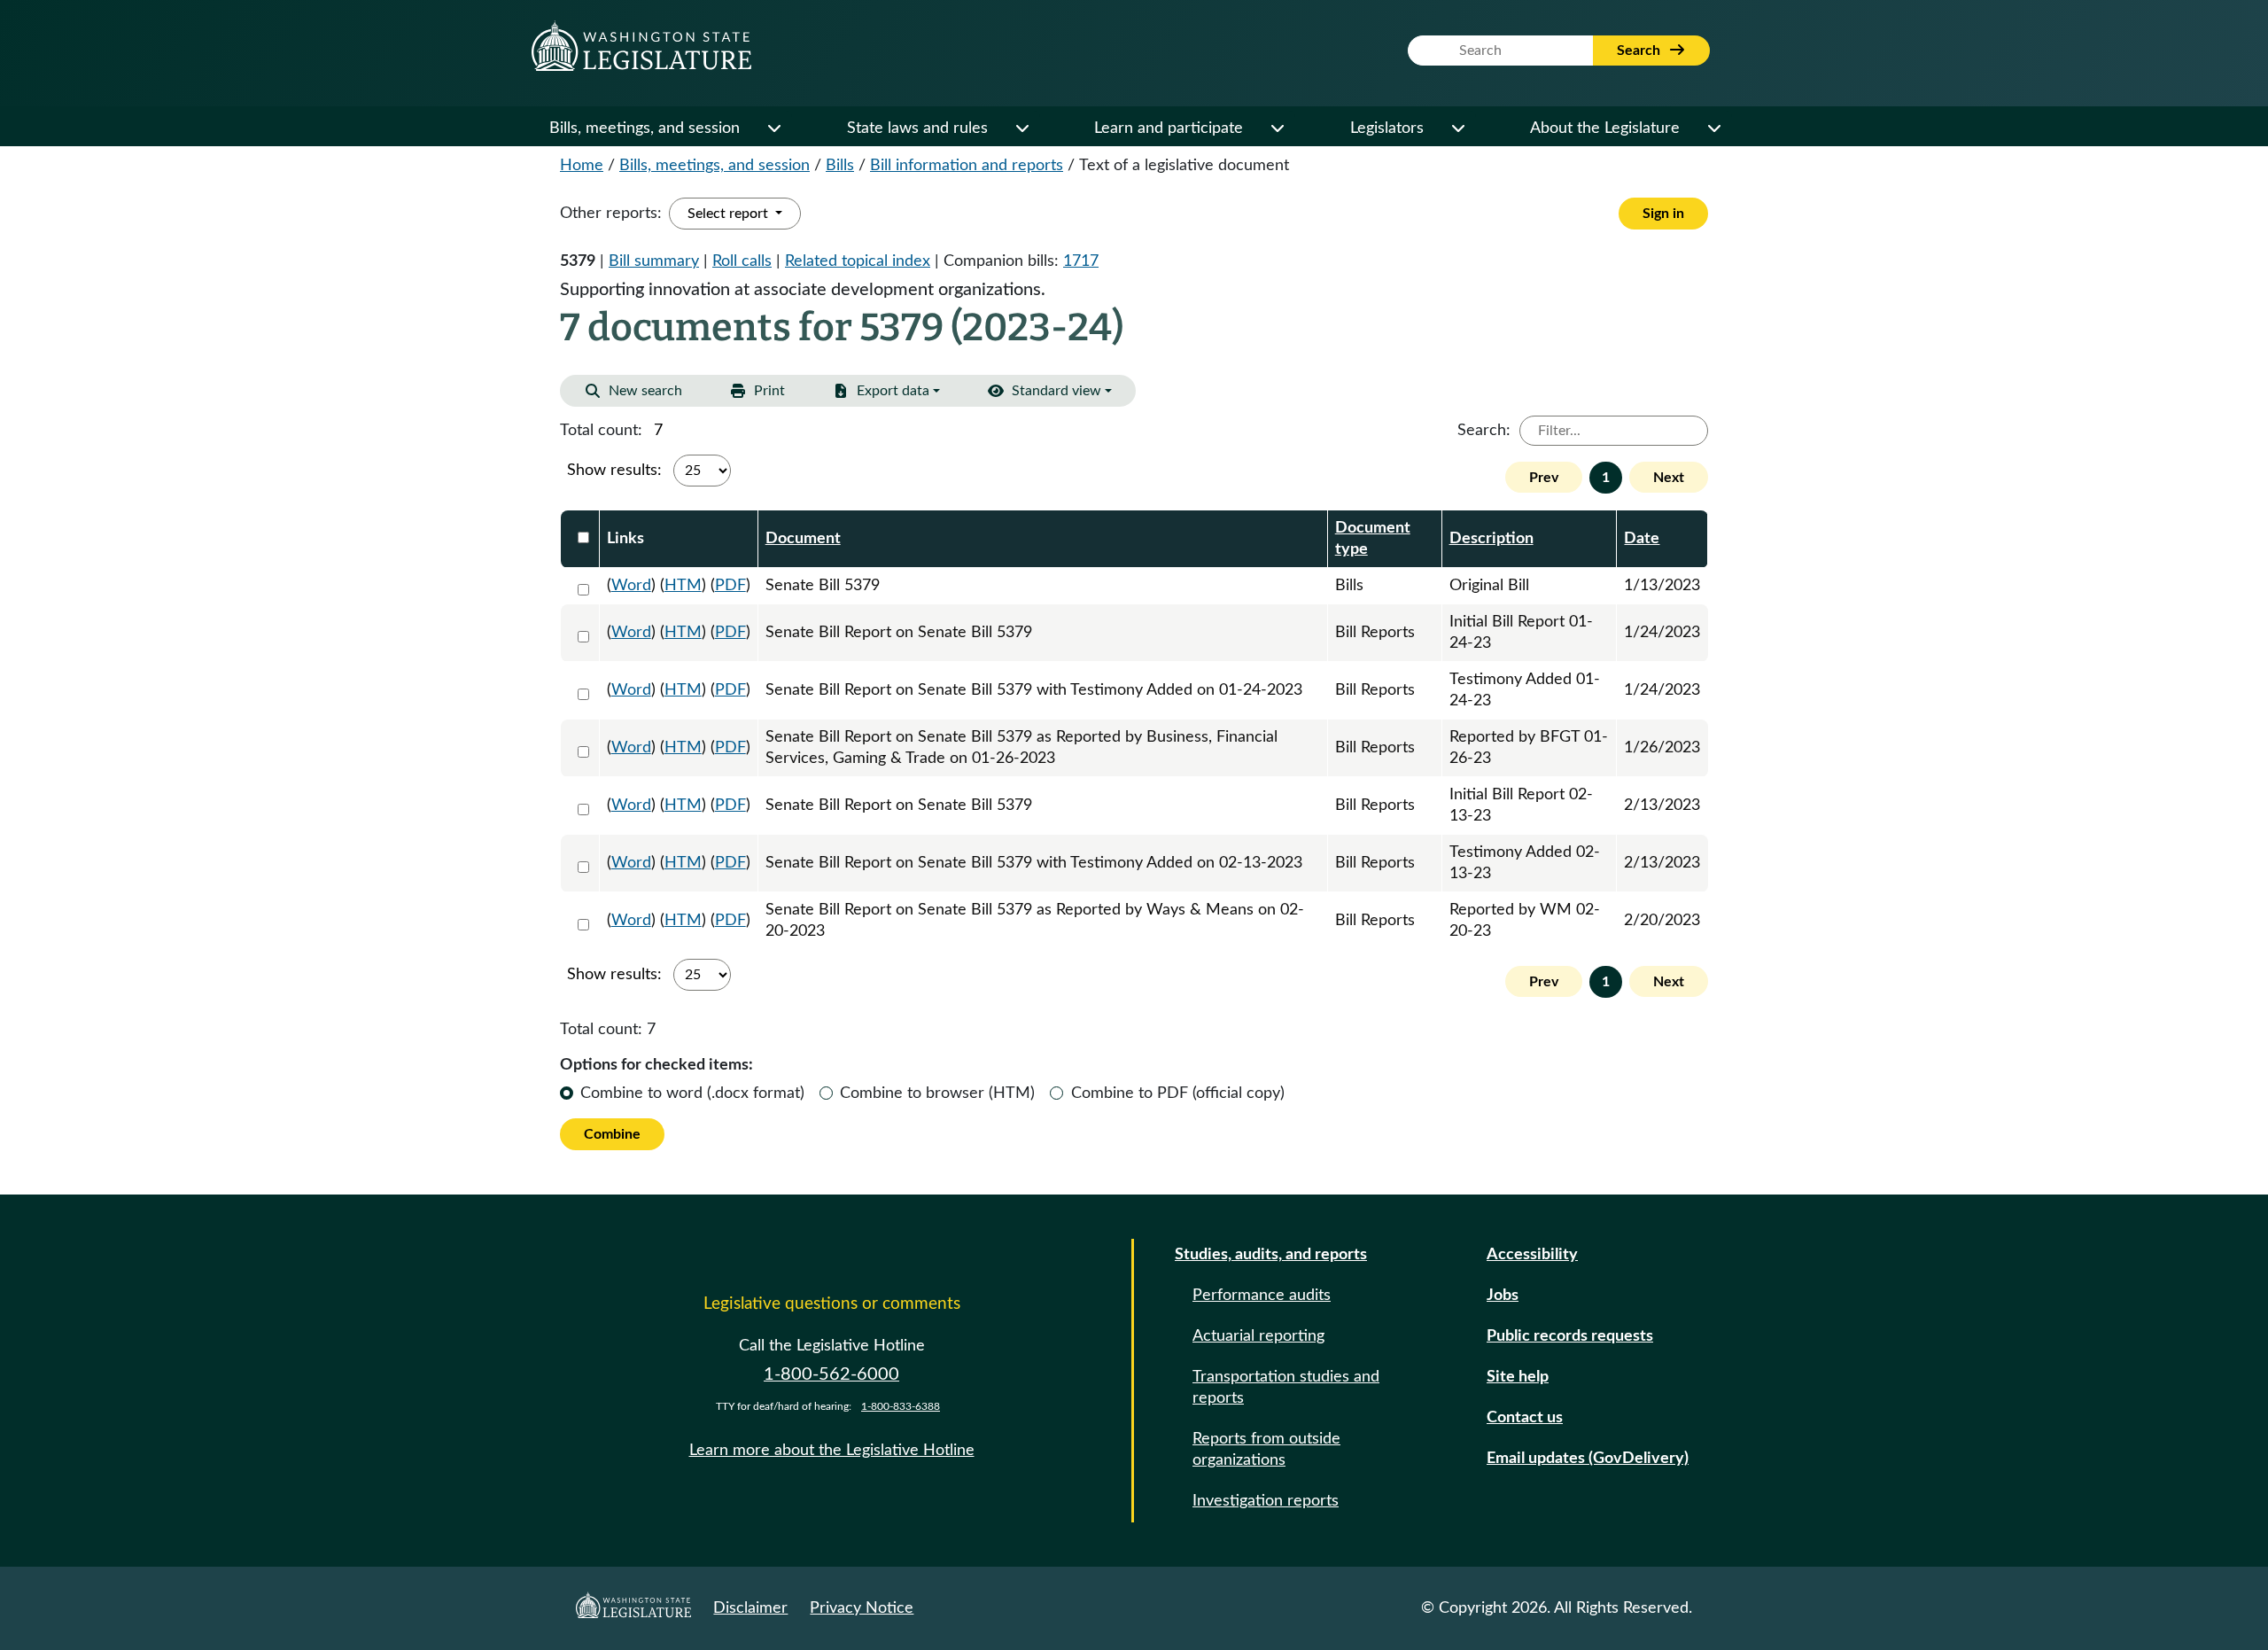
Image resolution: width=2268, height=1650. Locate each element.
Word (631, 586)
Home (582, 166)
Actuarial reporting (1258, 1336)
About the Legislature (1605, 128)
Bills (840, 166)
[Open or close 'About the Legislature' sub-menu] (1713, 128)
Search (1640, 51)
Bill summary (654, 261)
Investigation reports (1266, 1501)
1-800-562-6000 (831, 1374)
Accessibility (1532, 1255)
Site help (1518, 1377)
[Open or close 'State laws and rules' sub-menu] (1021, 128)
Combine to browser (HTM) (937, 1094)
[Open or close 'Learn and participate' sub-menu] (1277, 128)
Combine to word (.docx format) (692, 1094)
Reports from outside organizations (1266, 1450)
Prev (1544, 478)
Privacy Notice (862, 1608)
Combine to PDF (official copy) (1178, 1094)
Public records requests (1570, 1336)
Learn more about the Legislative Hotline (832, 1451)
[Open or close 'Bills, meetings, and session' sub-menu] (773, 128)
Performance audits (1262, 1296)
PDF (730, 586)
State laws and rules (917, 128)
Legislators (1387, 128)
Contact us (1525, 1418)
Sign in (1663, 214)
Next (1669, 478)
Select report (730, 214)
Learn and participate (1169, 128)
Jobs (1503, 1296)
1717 (1081, 261)
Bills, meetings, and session (645, 128)
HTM (683, 586)
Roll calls (742, 261)
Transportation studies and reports (1286, 1388)
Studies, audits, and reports (1271, 1255)
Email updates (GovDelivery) (1588, 1459)
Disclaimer (750, 1608)
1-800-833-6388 (901, 1406)
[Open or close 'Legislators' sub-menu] (1457, 128)
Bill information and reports (967, 166)
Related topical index (858, 261)
